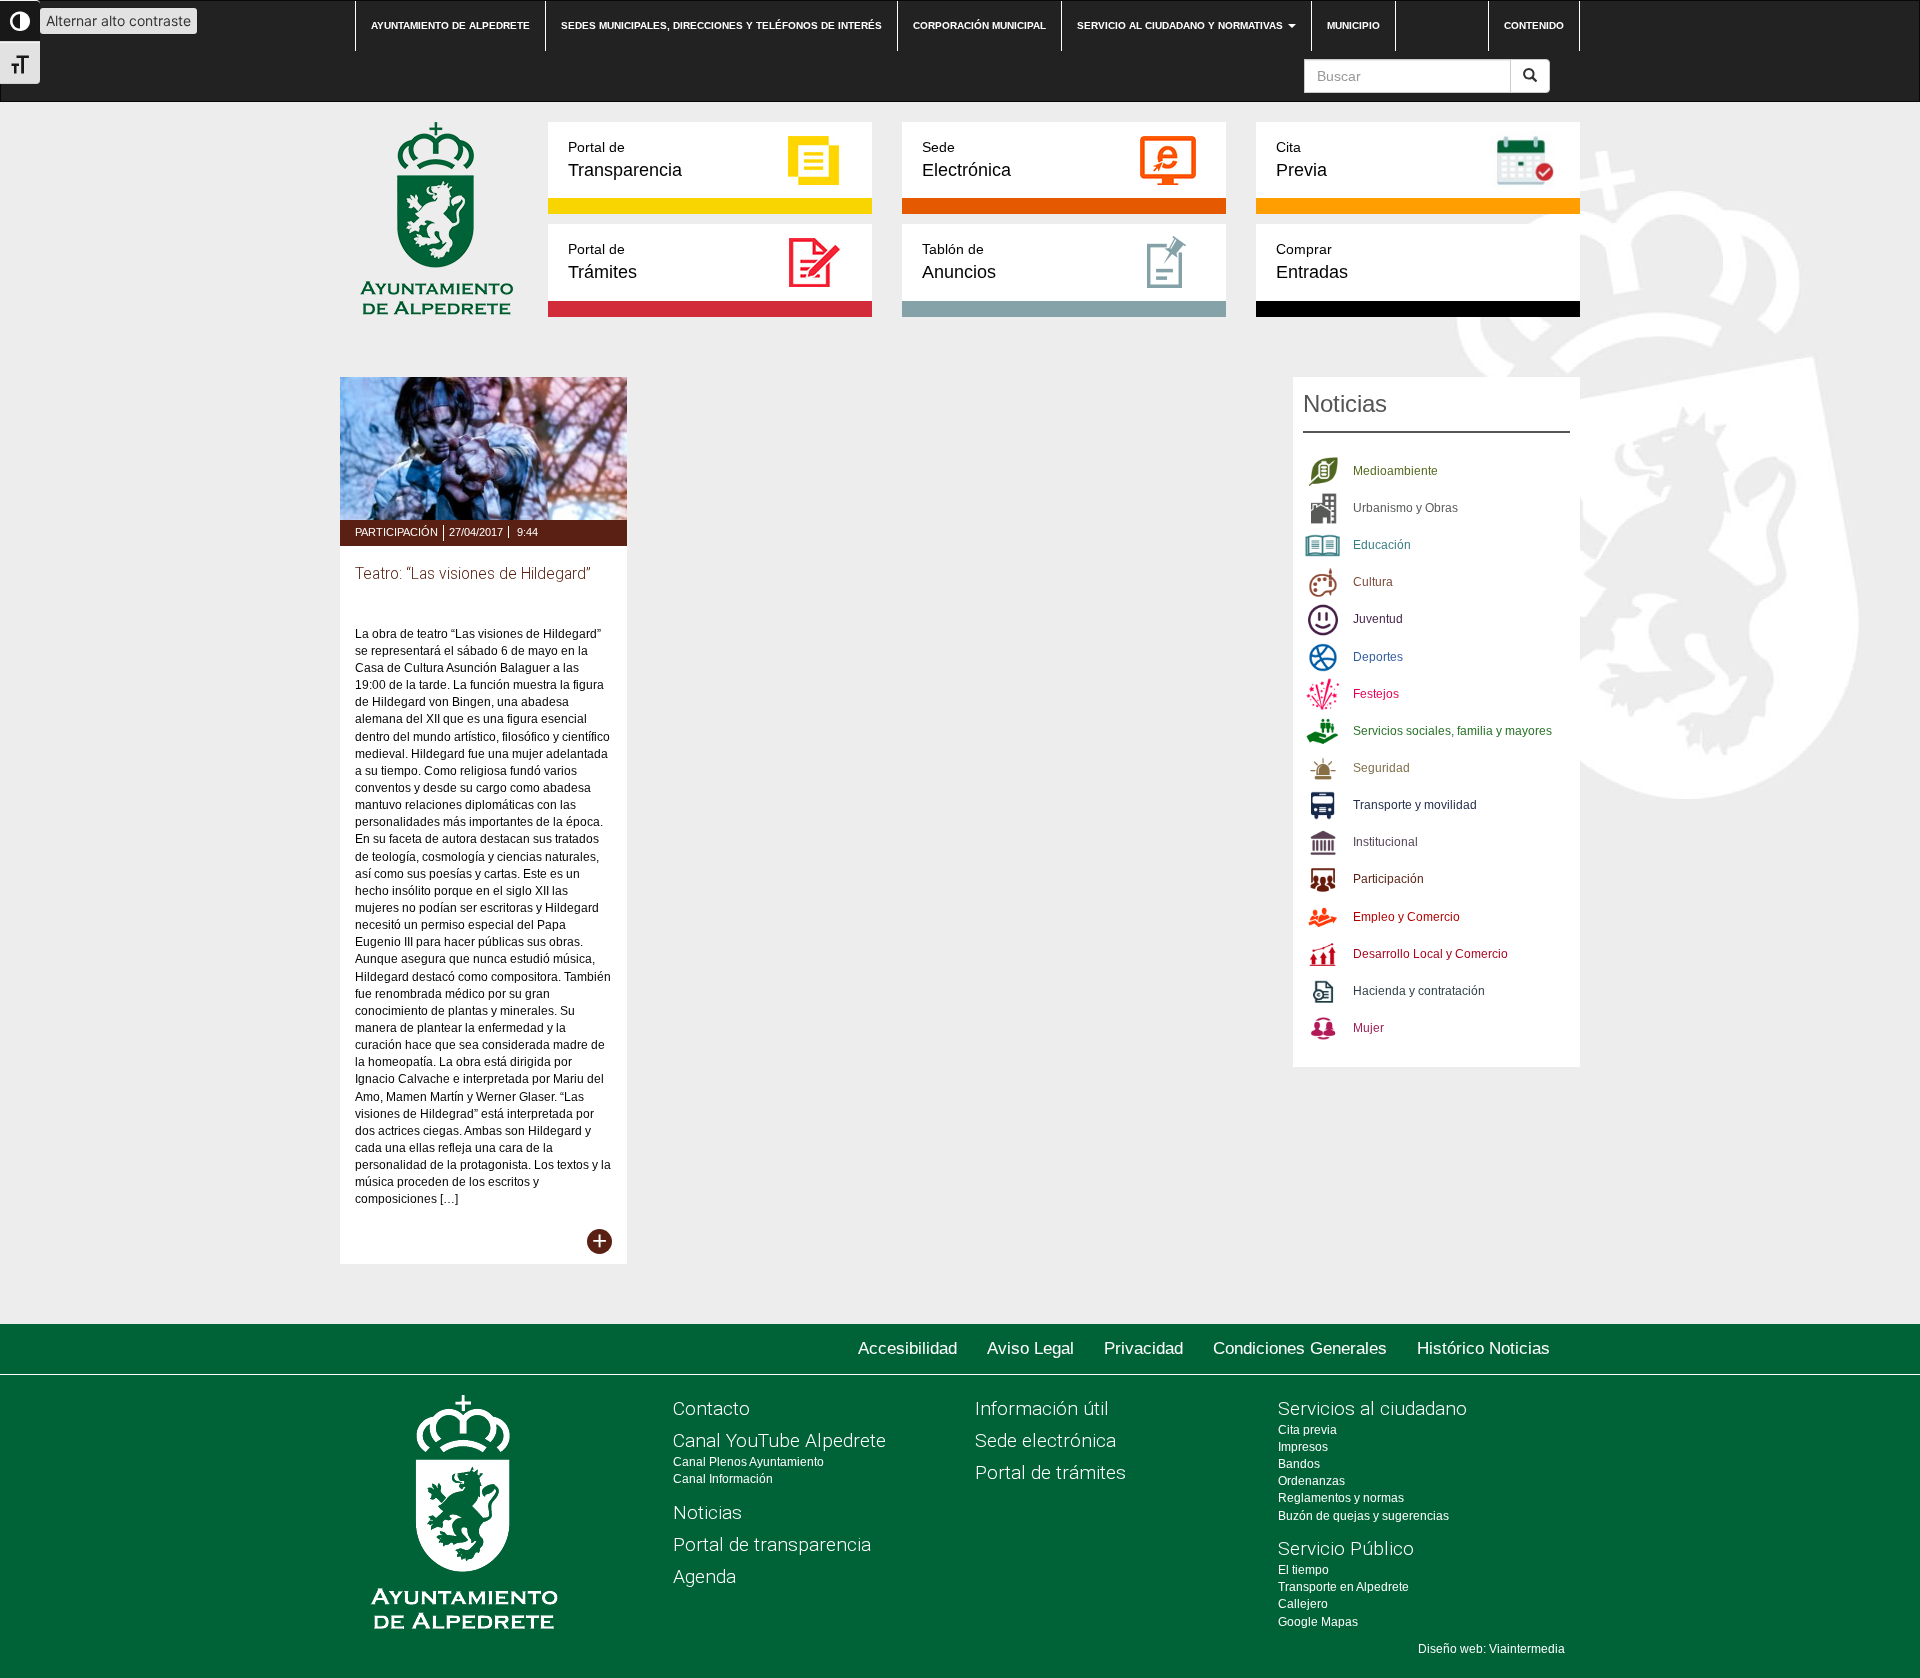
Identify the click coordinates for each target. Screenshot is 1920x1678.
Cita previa (1307, 1430)
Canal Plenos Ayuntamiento (748, 1462)
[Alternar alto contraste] (20, 21)
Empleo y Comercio (1406, 917)
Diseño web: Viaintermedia (1491, 1649)
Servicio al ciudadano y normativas (1181, 25)
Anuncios (959, 261)
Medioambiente (1395, 471)
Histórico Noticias (1483, 1348)
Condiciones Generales (1300, 1348)
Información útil (1042, 1408)
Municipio (1353, 25)
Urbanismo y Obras (1405, 508)
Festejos (1376, 694)
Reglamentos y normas (1341, 1498)
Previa (1301, 159)
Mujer (1368, 1028)
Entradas (1312, 261)
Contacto (711, 1408)
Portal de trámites (1050, 1472)
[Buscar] (1530, 76)
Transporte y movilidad (1415, 805)
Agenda (704, 1576)
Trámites (602, 261)
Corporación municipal (979, 25)
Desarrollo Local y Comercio (1430, 954)
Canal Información (723, 1479)
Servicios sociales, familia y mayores (1452, 731)
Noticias (707, 1512)
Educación (1382, 545)
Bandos (1299, 1464)
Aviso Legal (1030, 1348)
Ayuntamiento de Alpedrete (450, 25)
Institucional (1385, 842)
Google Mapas (1318, 1622)
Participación (396, 532)
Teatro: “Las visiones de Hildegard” (473, 574)
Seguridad (1381, 768)
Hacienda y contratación (1419, 991)
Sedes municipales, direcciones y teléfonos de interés (721, 25)
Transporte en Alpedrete (1343, 1587)
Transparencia (625, 159)
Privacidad (1143, 1348)
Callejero (1303, 1604)
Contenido (1534, 25)
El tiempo (1303, 1570)
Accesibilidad (907, 1348)
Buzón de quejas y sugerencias (1363, 1516)
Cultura (1373, 582)
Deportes (1378, 657)
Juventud (1378, 619)
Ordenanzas (1311, 1481)
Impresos (1303, 1447)
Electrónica (966, 159)
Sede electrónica (1045, 1440)
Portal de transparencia (772, 1544)
